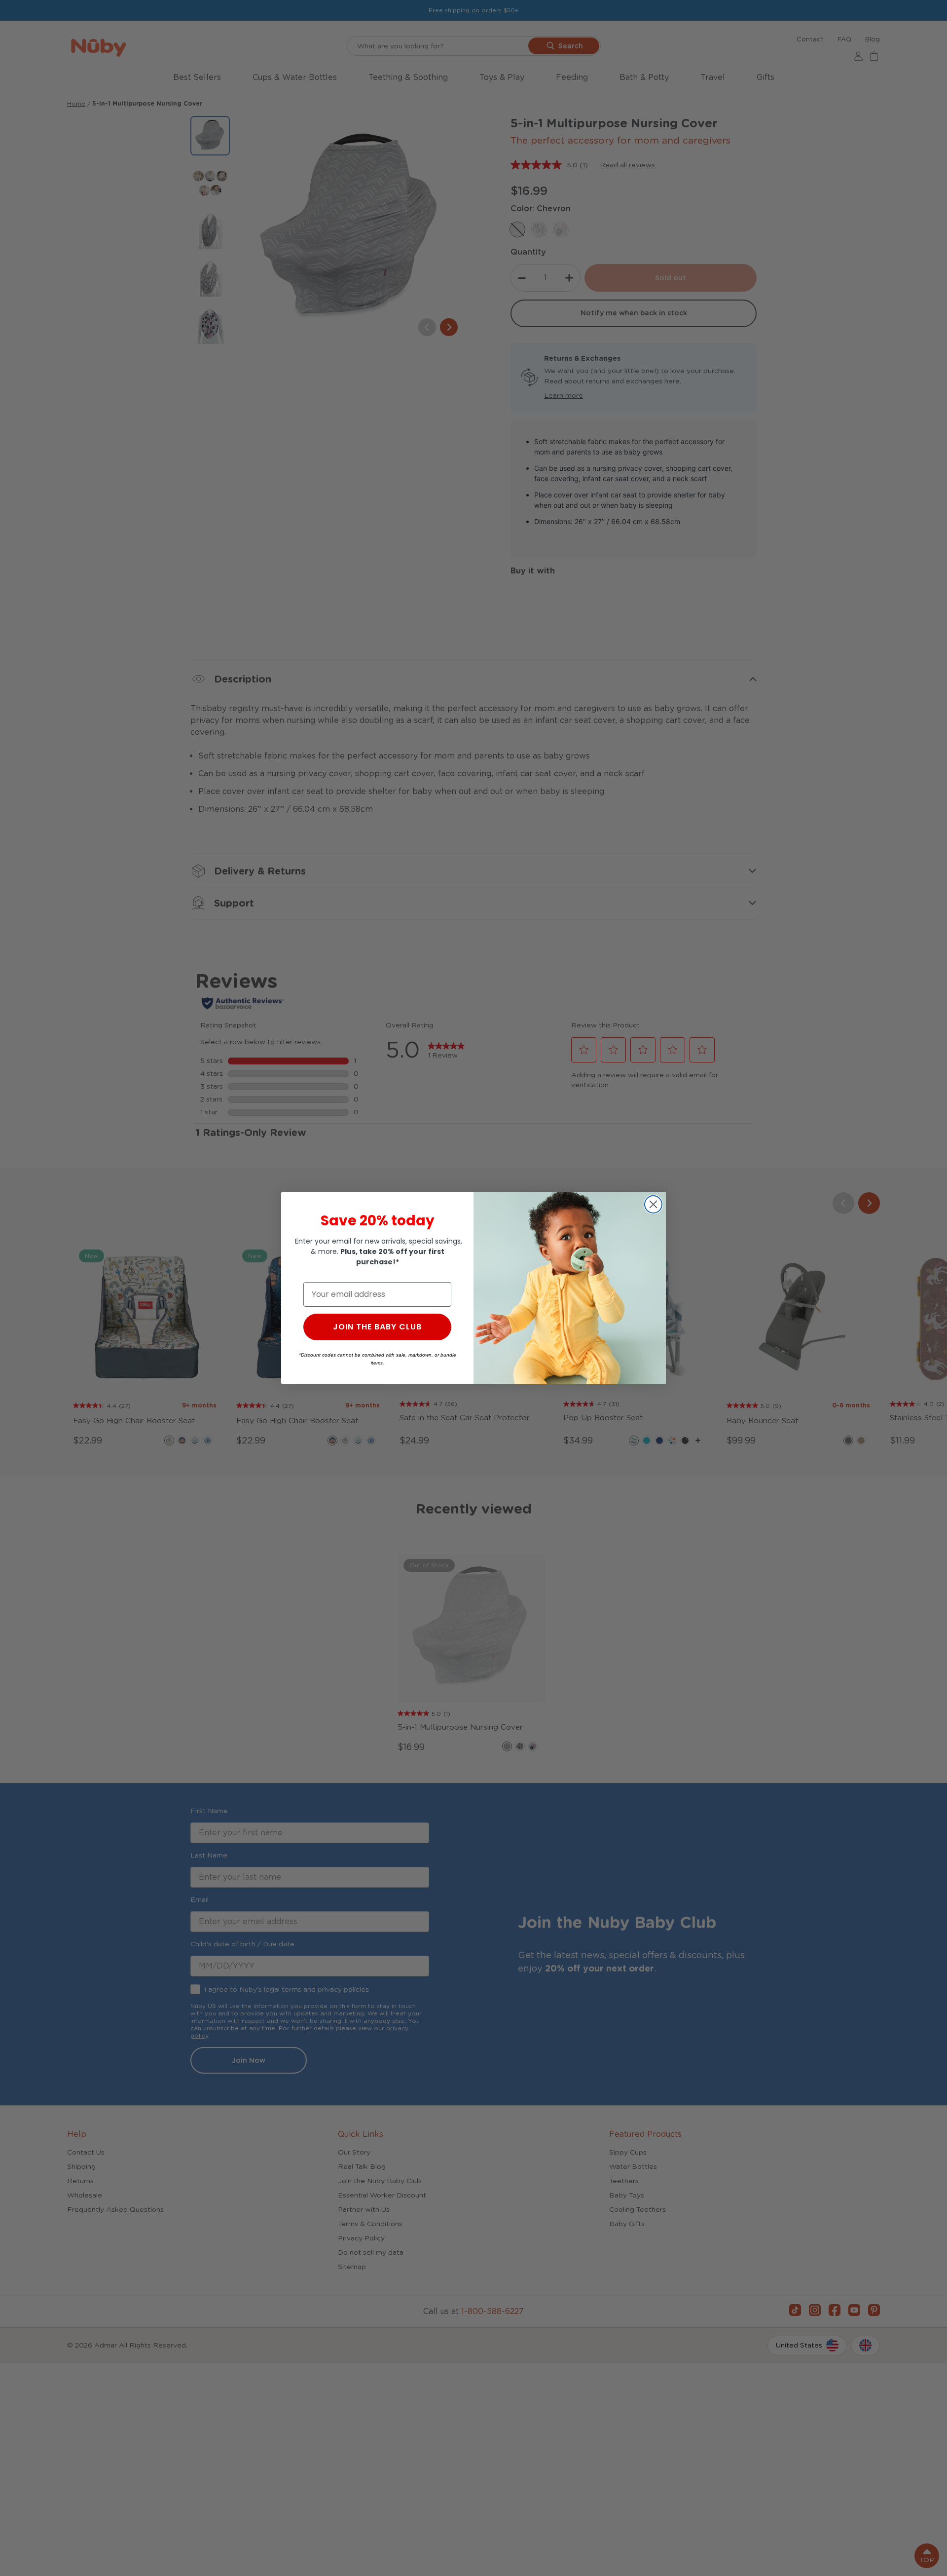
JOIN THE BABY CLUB (377, 1327)
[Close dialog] (653, 1204)
